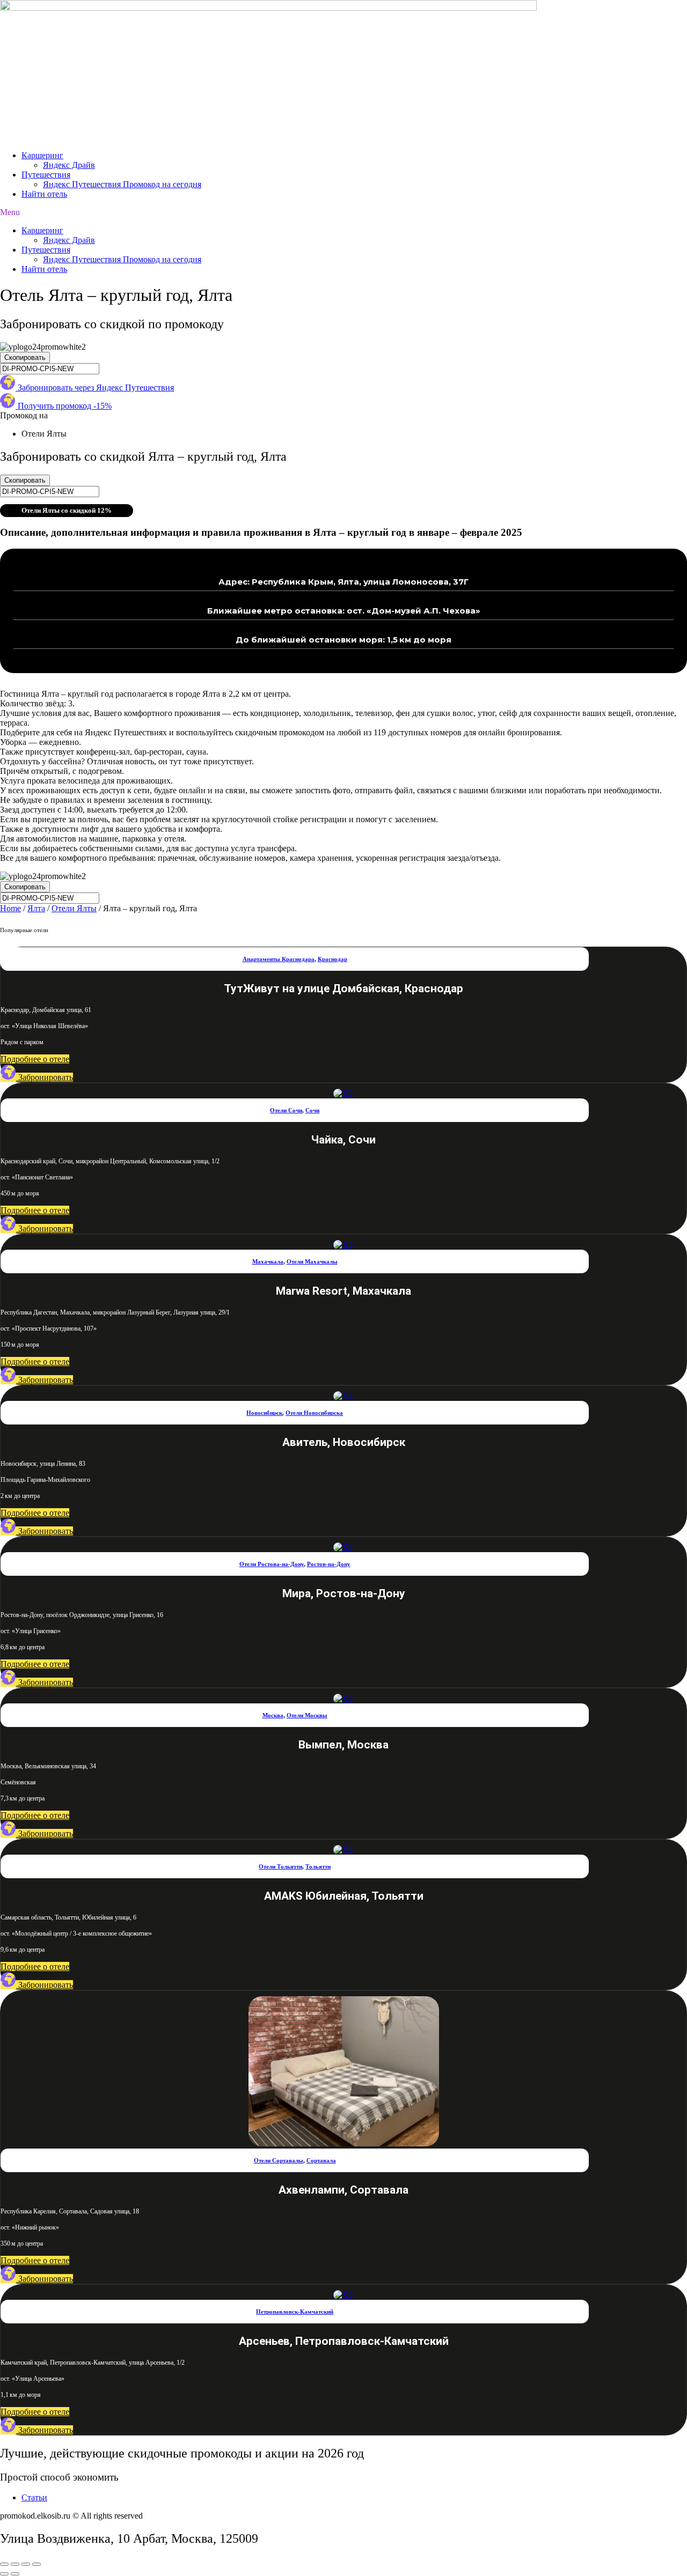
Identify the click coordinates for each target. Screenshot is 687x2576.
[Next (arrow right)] (15, 2574)
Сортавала (321, 2160)
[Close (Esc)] (4, 2564)
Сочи (312, 1110)
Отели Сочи (286, 1110)
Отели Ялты (74, 908)
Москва (273, 1715)
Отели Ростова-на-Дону (272, 1564)
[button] (343, 212)
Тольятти (318, 1866)
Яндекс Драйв (69, 165)
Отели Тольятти (280, 1866)
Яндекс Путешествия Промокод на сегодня (122, 184)
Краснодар (332, 959)
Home (10, 908)
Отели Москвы (307, 1715)
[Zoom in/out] (36, 2564)
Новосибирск (264, 1413)
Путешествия (46, 175)
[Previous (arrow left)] (4, 2574)
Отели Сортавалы (279, 2160)
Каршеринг (42, 155)
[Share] (15, 2564)
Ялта (36, 908)
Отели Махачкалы (312, 1261)
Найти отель (44, 194)
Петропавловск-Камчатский (295, 2312)
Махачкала (268, 1261)
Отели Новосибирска (314, 1413)
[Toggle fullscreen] (26, 2564)
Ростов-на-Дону (329, 1564)
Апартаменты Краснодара (279, 959)
